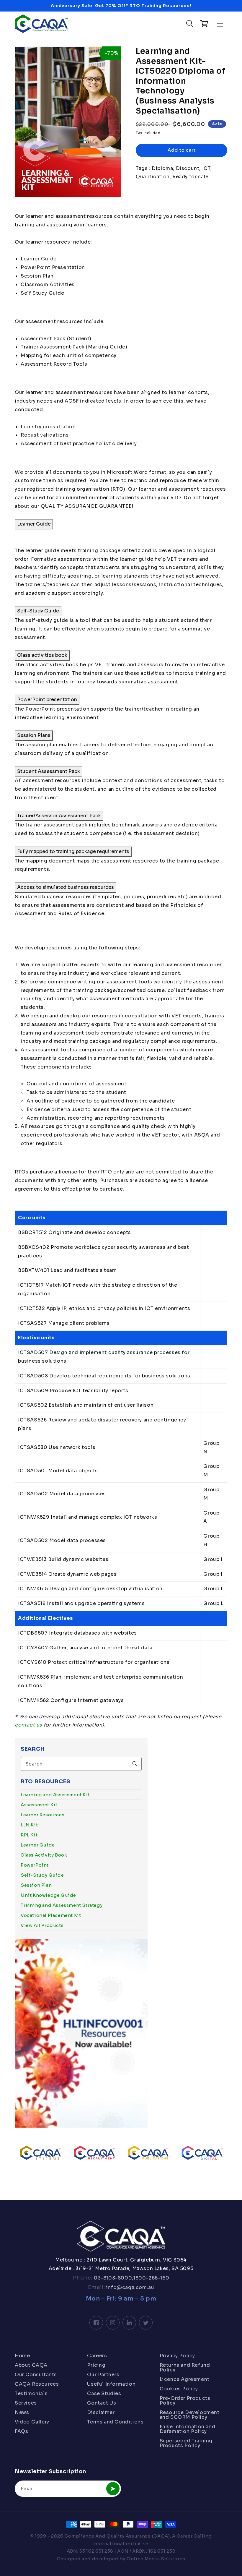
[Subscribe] (113, 2489)
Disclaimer (101, 2412)
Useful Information (111, 2384)
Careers (97, 2356)
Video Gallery (32, 2422)
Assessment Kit (39, 1805)
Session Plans (34, 735)
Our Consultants (36, 2375)
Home (22, 2356)
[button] (221, 24)
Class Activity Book (44, 1855)
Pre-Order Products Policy (185, 2401)
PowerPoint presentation (47, 699)
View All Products (42, 1925)
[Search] (135, 1764)
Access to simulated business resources (66, 887)
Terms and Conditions (115, 2422)
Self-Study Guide (42, 1875)
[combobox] (81, 1764)
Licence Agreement (185, 2379)
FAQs (21, 2431)
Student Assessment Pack (49, 771)
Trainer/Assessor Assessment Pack (59, 816)
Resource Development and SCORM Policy (190, 2415)
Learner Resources (42, 1815)
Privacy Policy (177, 2356)
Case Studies (104, 2393)
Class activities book (42, 655)
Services (26, 2403)
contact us (28, 1725)
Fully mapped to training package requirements (73, 851)
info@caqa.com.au (129, 2287)
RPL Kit (29, 1835)
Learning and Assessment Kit (55, 1795)
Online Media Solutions (156, 2559)
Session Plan (36, 1885)
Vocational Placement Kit (51, 1915)
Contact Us (102, 2403)
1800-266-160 (151, 2278)
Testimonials (31, 2393)
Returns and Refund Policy (185, 2367)
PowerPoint (35, 1865)
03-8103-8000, (113, 2278)
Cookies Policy (179, 2389)
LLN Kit (29, 1825)
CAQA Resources (37, 2384)
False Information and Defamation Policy (188, 2429)
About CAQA (31, 2365)
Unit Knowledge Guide (48, 1895)
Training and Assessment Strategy (62, 1905)
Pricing (96, 2365)
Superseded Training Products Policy (186, 2443)
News (22, 2412)
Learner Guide (38, 1845)
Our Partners (103, 2375)
